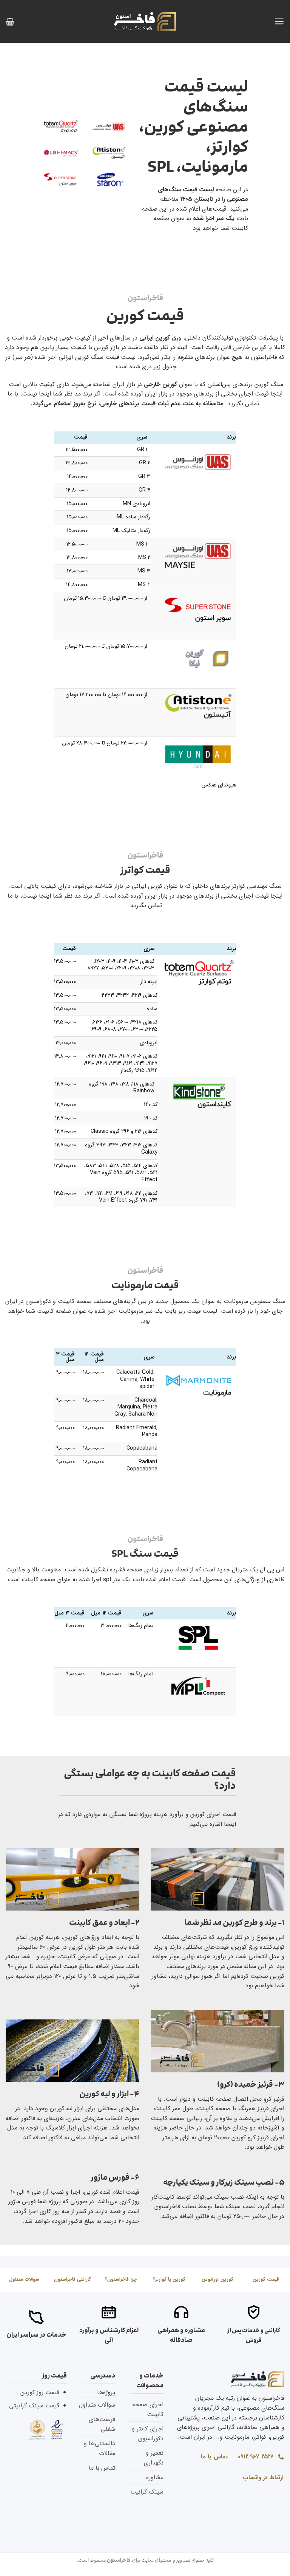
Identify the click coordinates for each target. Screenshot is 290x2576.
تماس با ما (102, 2468)
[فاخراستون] (145, 21)
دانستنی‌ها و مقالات (99, 2448)
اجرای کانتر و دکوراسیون (148, 2434)
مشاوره (155, 2478)
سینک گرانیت (147, 2492)
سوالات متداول (97, 2405)
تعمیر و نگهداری (154, 2458)
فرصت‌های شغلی (102, 2424)
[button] (279, 21)
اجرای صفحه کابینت (148, 2409)
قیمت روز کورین (40, 2392)
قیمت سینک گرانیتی (34, 2406)
